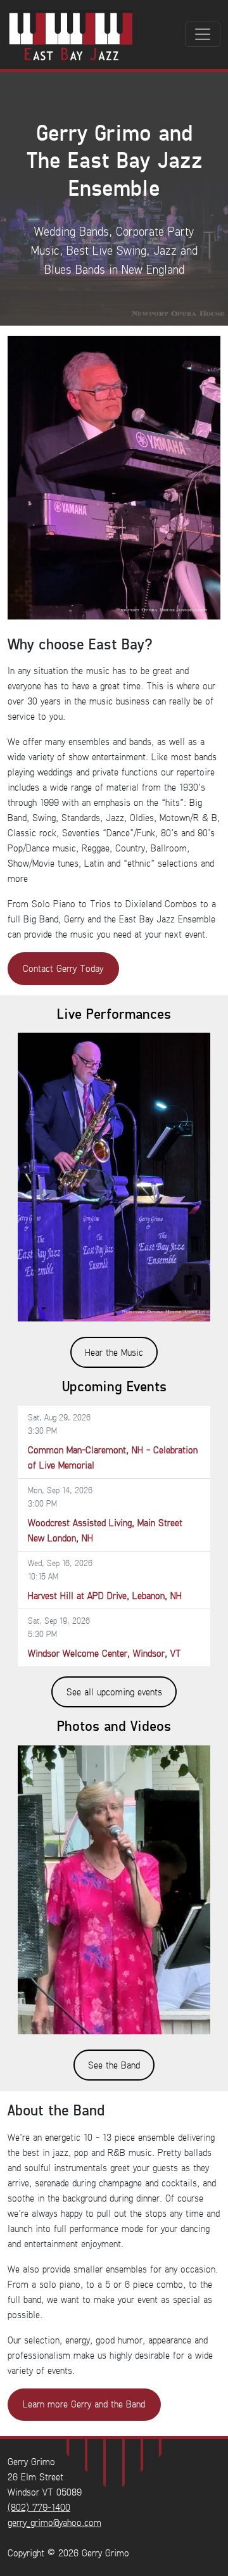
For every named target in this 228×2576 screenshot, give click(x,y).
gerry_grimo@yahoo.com (54, 2522)
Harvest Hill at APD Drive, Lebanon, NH (105, 1596)
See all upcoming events (114, 1692)
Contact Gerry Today (63, 968)
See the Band (114, 2065)
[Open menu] (203, 34)
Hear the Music (114, 1352)
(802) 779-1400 (39, 2507)
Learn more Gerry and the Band (84, 2404)
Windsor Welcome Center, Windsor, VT (104, 1653)
